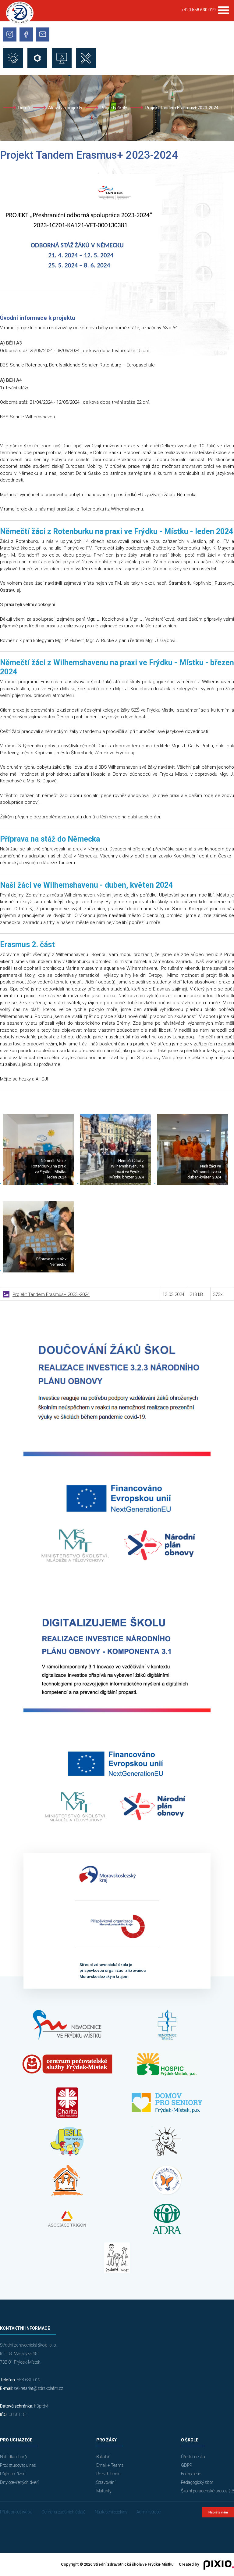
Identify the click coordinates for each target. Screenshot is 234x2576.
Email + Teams (110, 2465)
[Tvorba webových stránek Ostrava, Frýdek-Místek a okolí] (216, 2565)
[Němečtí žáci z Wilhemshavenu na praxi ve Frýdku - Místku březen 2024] (115, 1184)
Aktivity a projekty (65, 108)
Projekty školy (114, 108)
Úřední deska (193, 2457)
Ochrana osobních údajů (64, 2512)
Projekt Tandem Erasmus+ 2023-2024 (182, 108)
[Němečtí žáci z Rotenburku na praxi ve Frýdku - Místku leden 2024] (38, 1184)
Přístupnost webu (16, 2512)
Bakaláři (103, 2457)
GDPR (187, 2465)
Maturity (104, 2491)
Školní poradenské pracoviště (207, 2491)
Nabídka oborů (13, 2457)
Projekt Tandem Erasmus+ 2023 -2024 (51, 1294)
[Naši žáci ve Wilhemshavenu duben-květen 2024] (192, 1184)
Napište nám (218, 2512)
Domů (24, 108)
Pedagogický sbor (197, 2482)
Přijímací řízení (13, 2474)
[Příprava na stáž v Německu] (38, 1271)
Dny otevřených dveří (19, 2482)
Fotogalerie (191, 2474)
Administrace (149, 2512)
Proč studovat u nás (18, 2465)
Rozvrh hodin (108, 2474)
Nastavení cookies (111, 2512)
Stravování (106, 2482)
